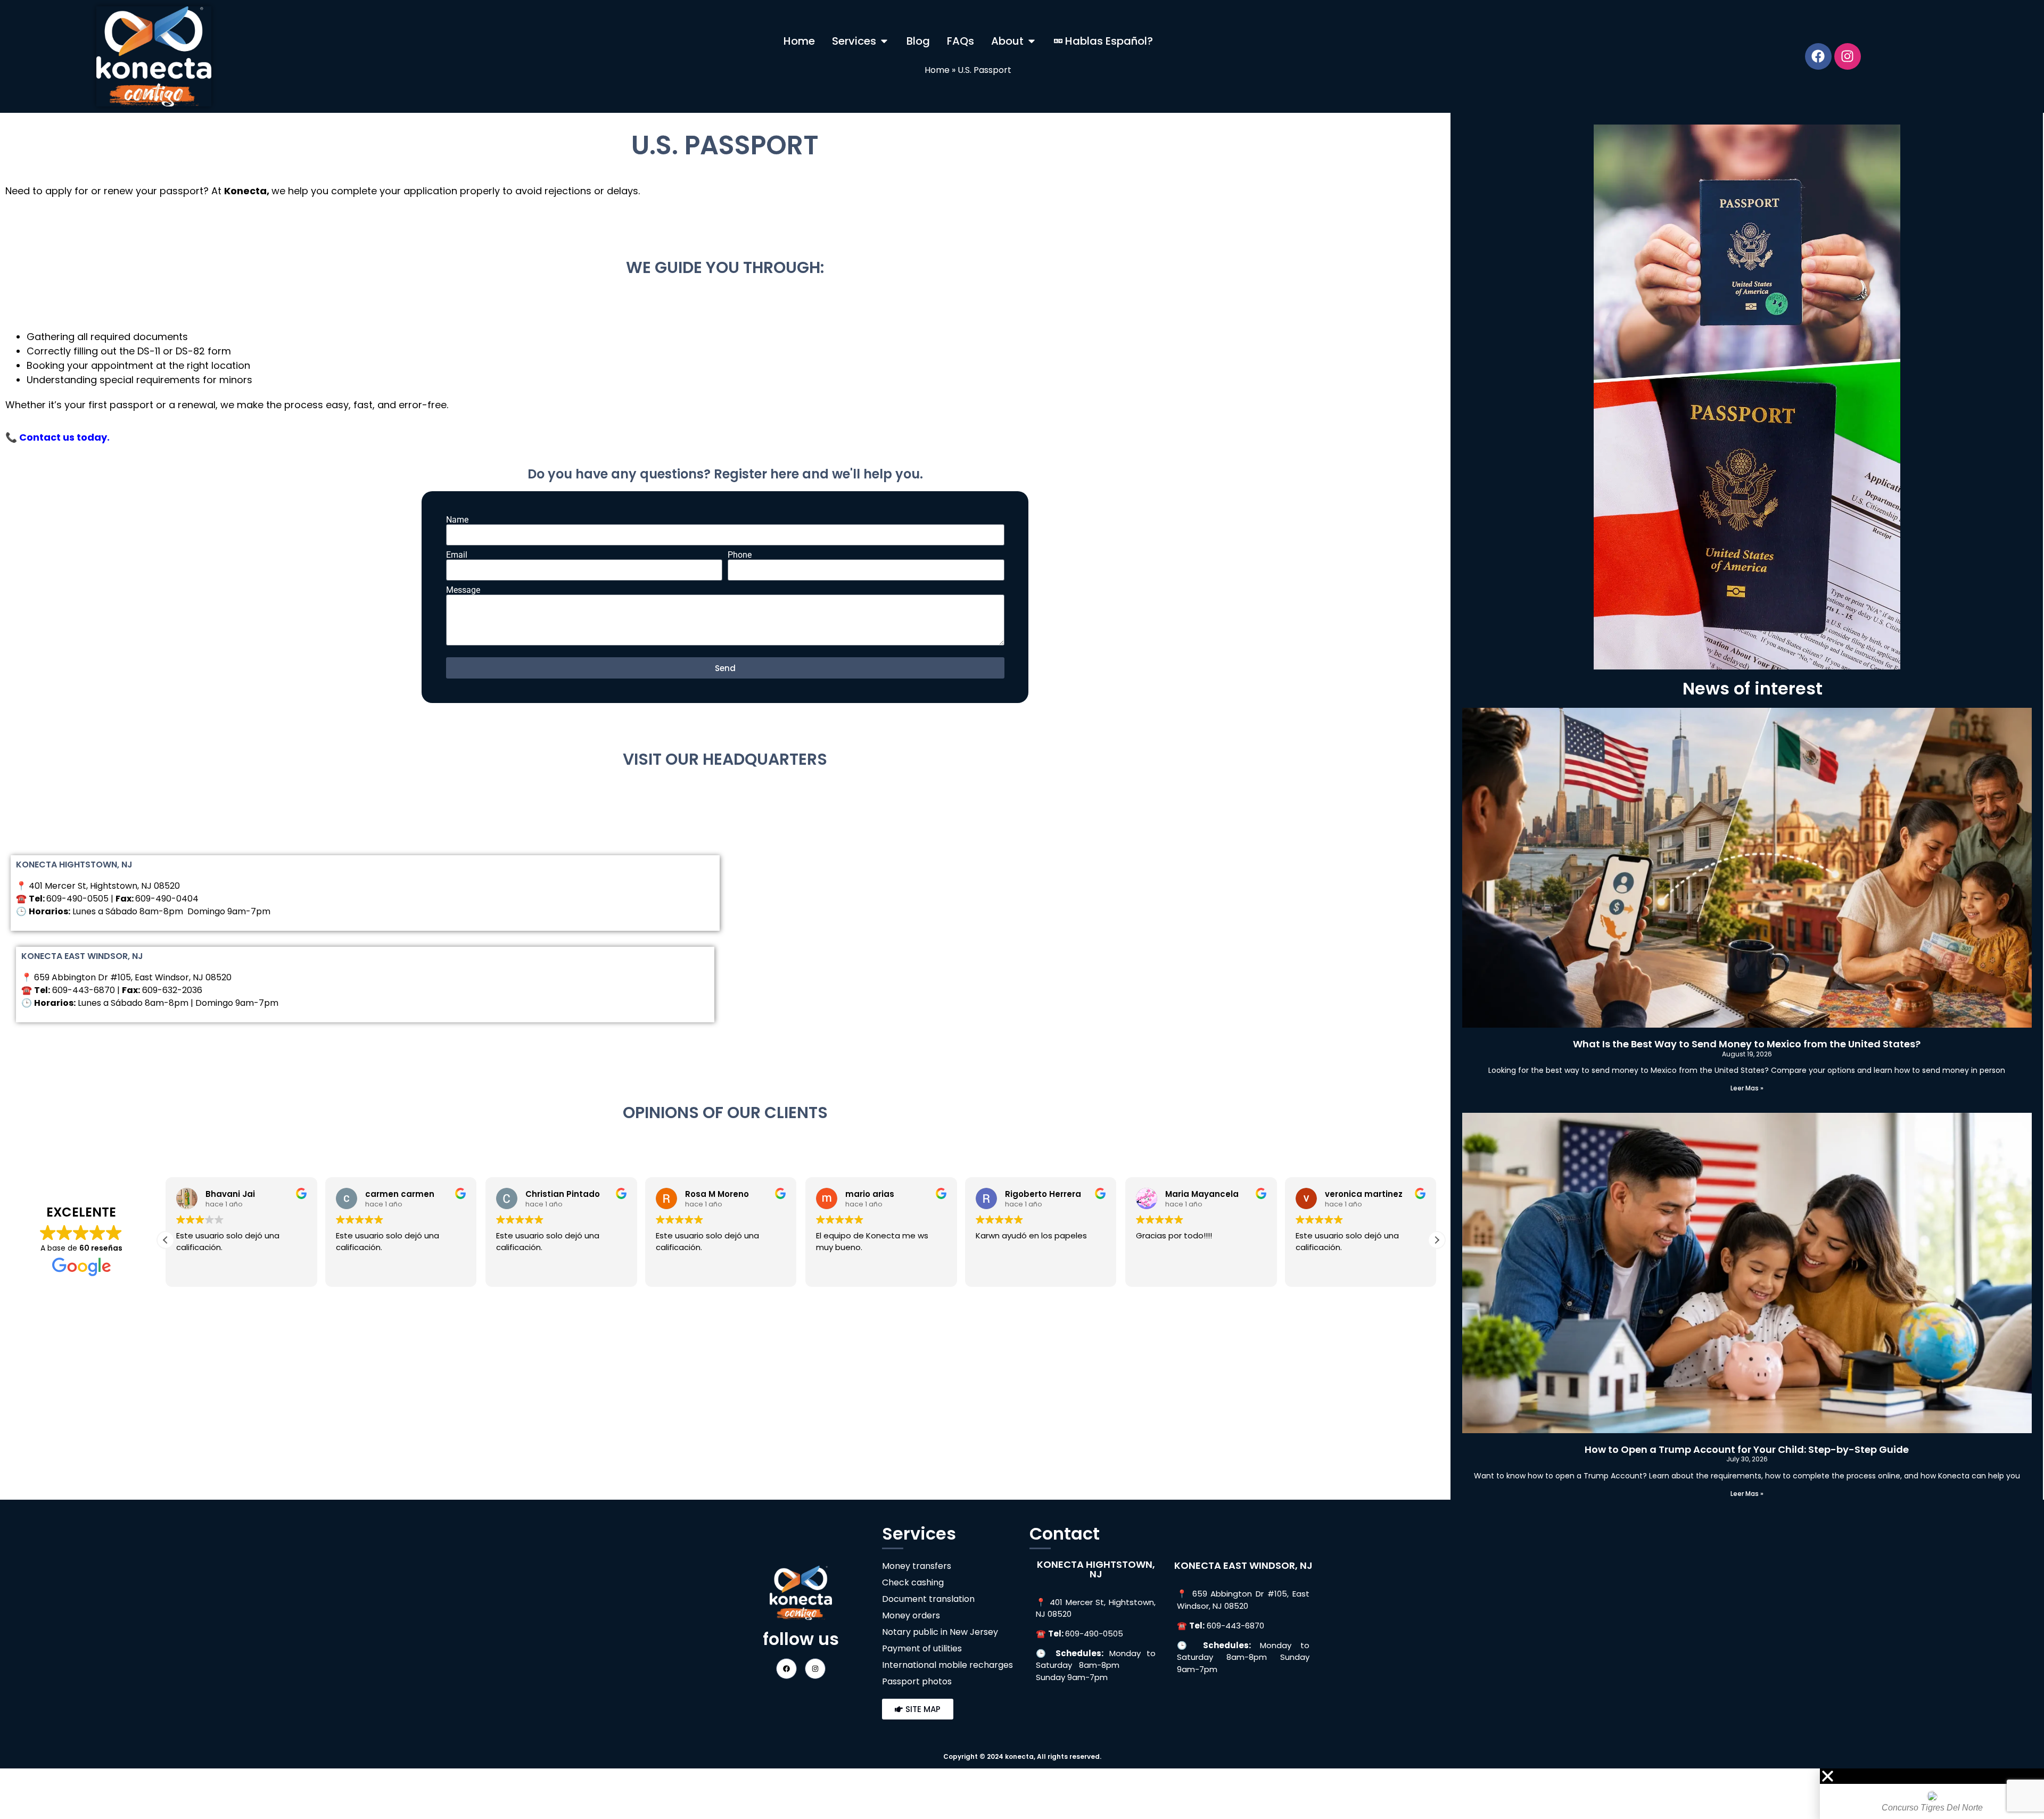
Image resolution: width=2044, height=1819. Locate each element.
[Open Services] (884, 41)
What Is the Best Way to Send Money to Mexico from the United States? (1747, 1044)
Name (457, 520)
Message (463, 590)
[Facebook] (1818, 56)
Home (937, 70)
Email (457, 555)
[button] (1437, 1240)
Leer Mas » (1747, 1088)
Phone (740, 555)
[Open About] (1032, 41)
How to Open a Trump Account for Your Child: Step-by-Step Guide (1747, 1449)
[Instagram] (1848, 56)
